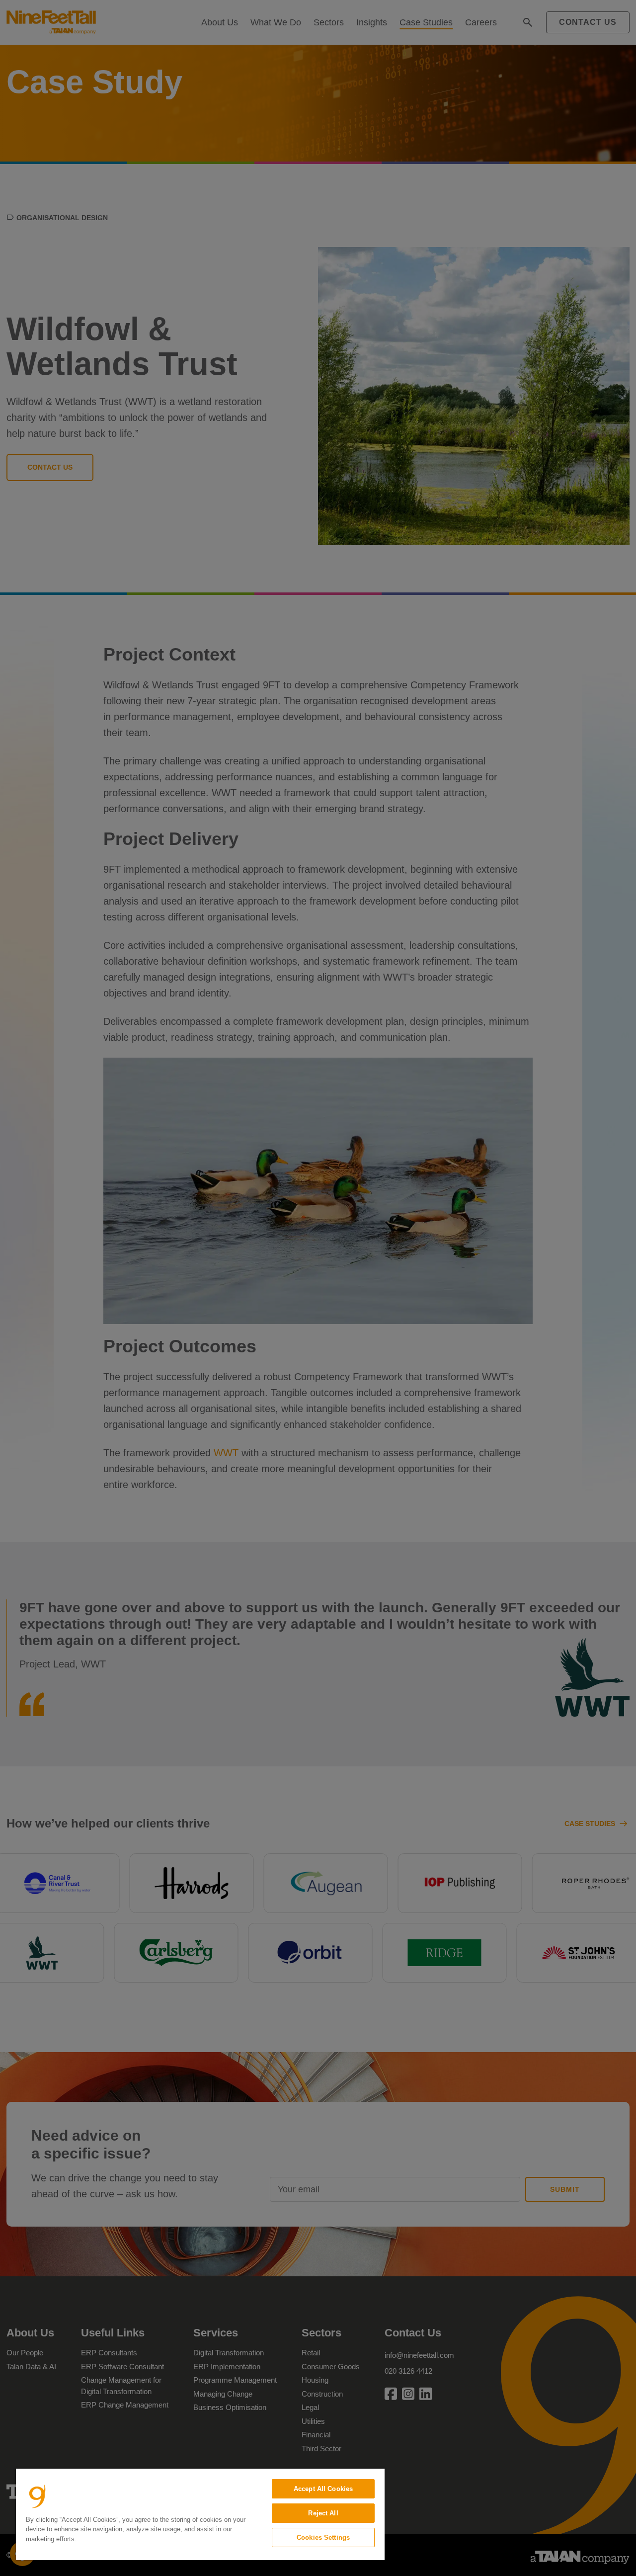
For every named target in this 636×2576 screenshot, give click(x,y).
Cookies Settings (323, 2537)
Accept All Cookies (323, 2489)
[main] (200, 2514)
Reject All (323, 2513)
